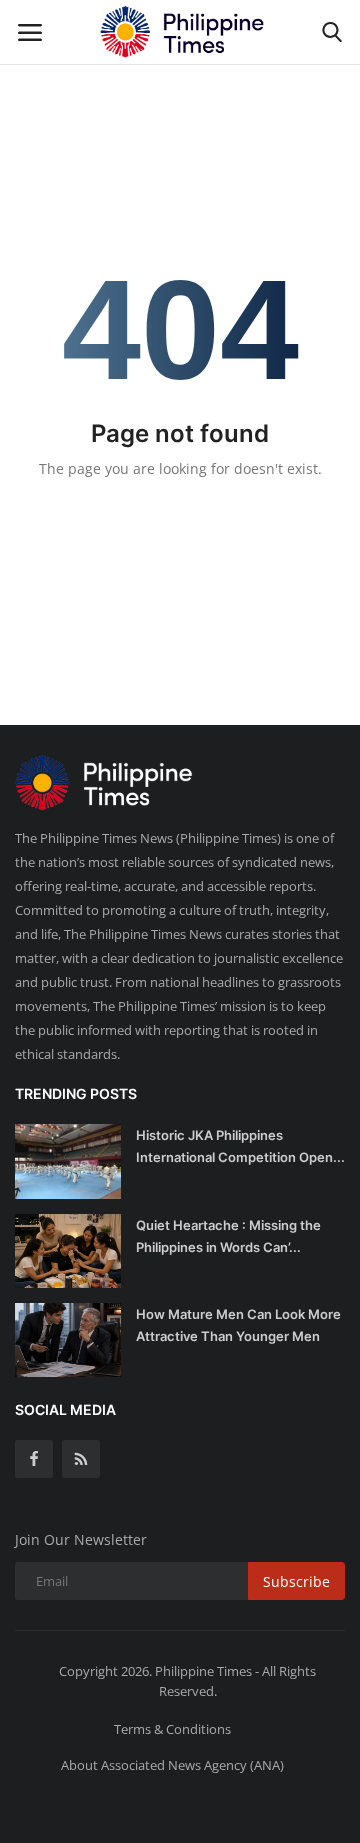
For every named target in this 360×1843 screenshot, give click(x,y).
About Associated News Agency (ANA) (172, 1765)
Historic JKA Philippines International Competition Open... (240, 1146)
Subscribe (296, 1581)
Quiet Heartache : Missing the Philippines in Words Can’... (228, 1236)
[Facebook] (34, 1459)
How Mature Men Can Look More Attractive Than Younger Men (238, 1325)
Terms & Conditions (172, 1729)
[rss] (81, 1459)
